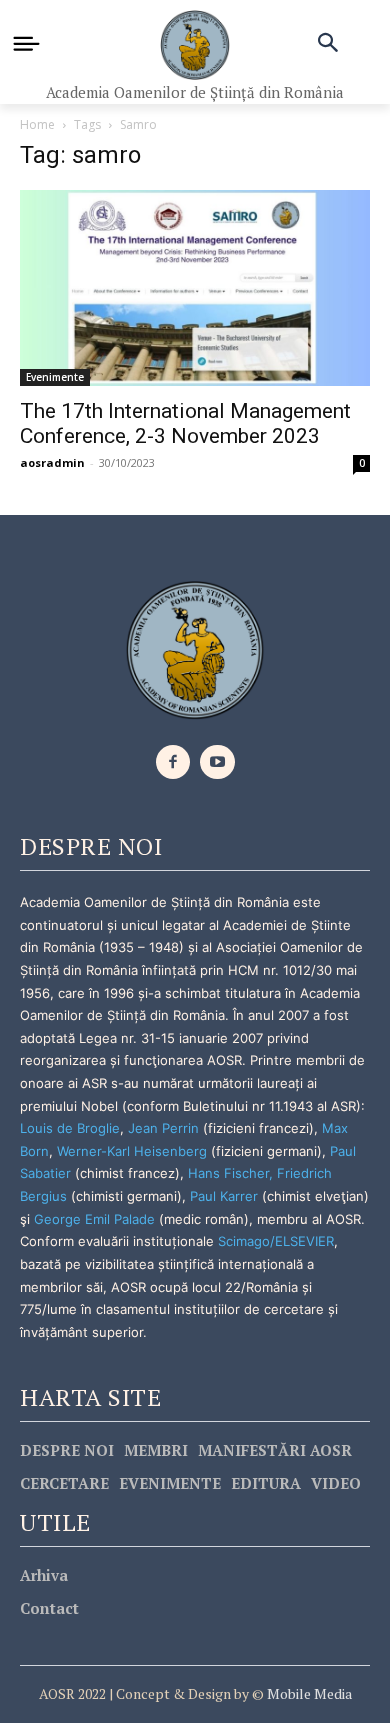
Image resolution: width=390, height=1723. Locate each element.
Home (37, 124)
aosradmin (52, 462)
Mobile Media (308, 1693)
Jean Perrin (165, 1128)
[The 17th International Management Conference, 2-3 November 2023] (195, 288)
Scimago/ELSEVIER (276, 1241)
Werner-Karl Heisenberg (132, 1151)
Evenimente (55, 377)
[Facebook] (173, 762)
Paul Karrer (224, 1196)
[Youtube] (217, 762)
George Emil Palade (94, 1219)
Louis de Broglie (70, 1128)
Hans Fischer (228, 1173)
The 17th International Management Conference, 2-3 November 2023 (185, 423)
